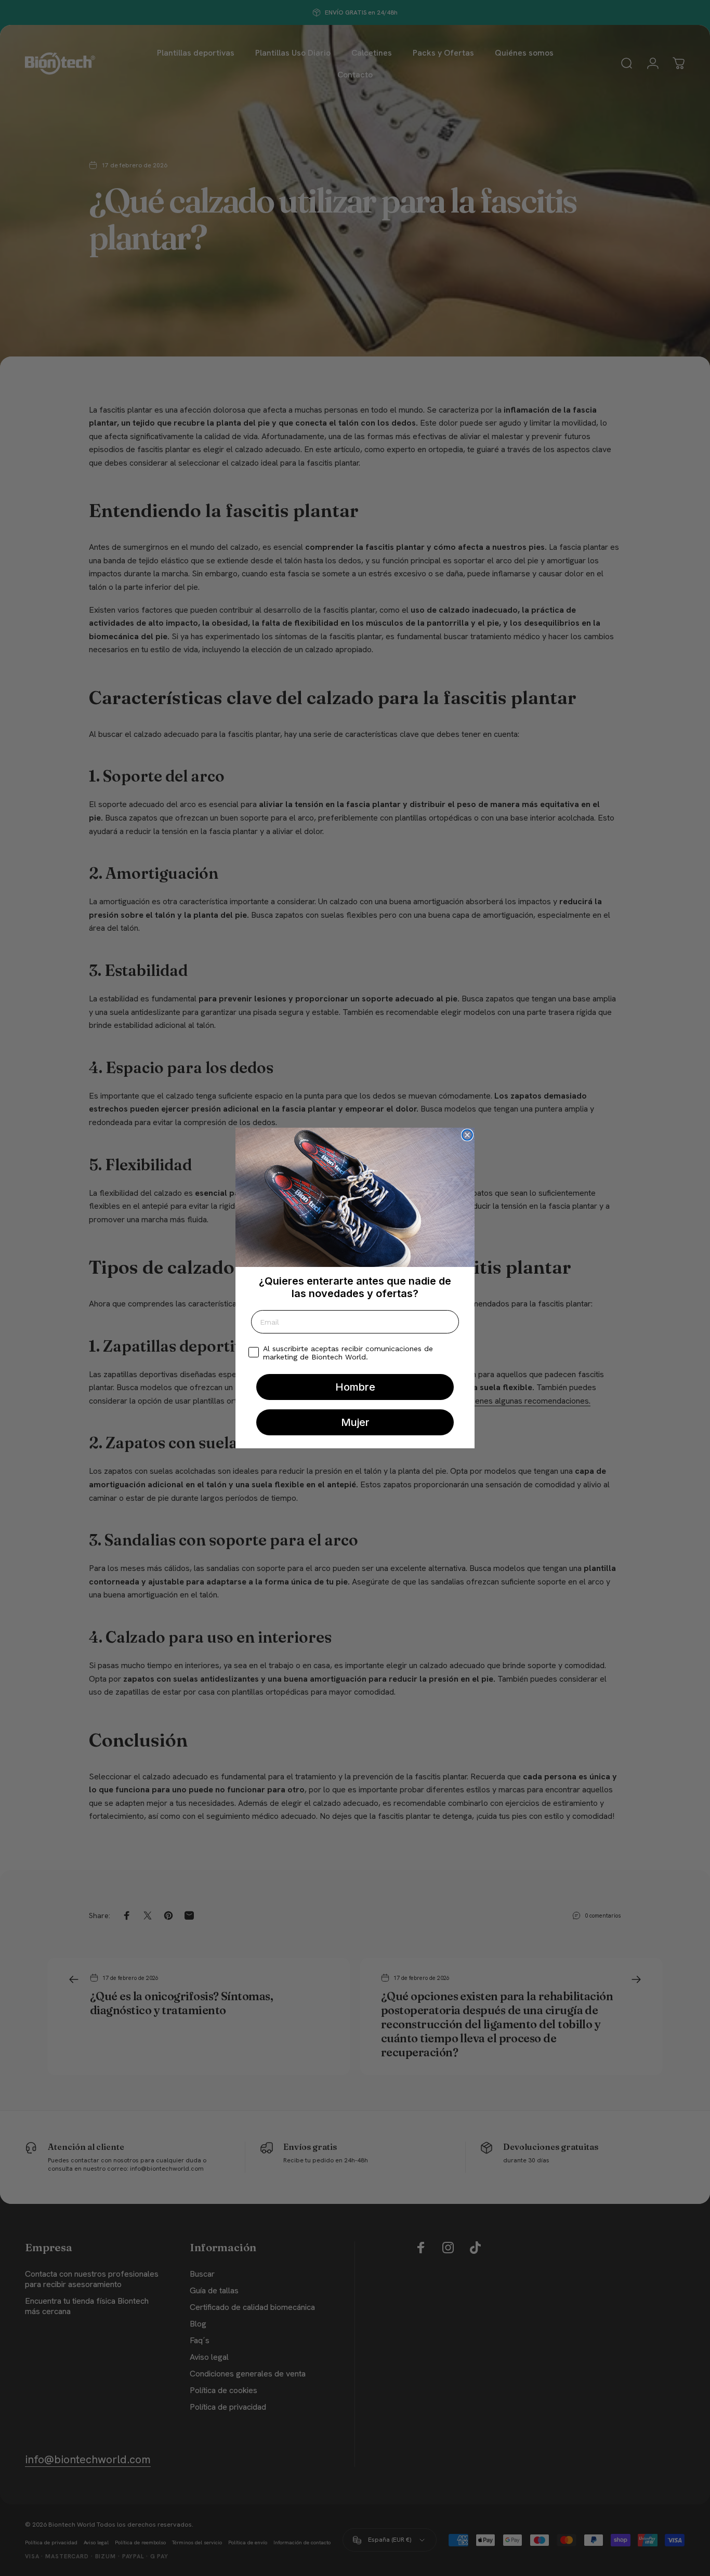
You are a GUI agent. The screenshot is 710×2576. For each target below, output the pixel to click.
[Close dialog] (467, 1135)
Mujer (355, 1422)
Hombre (355, 1387)
